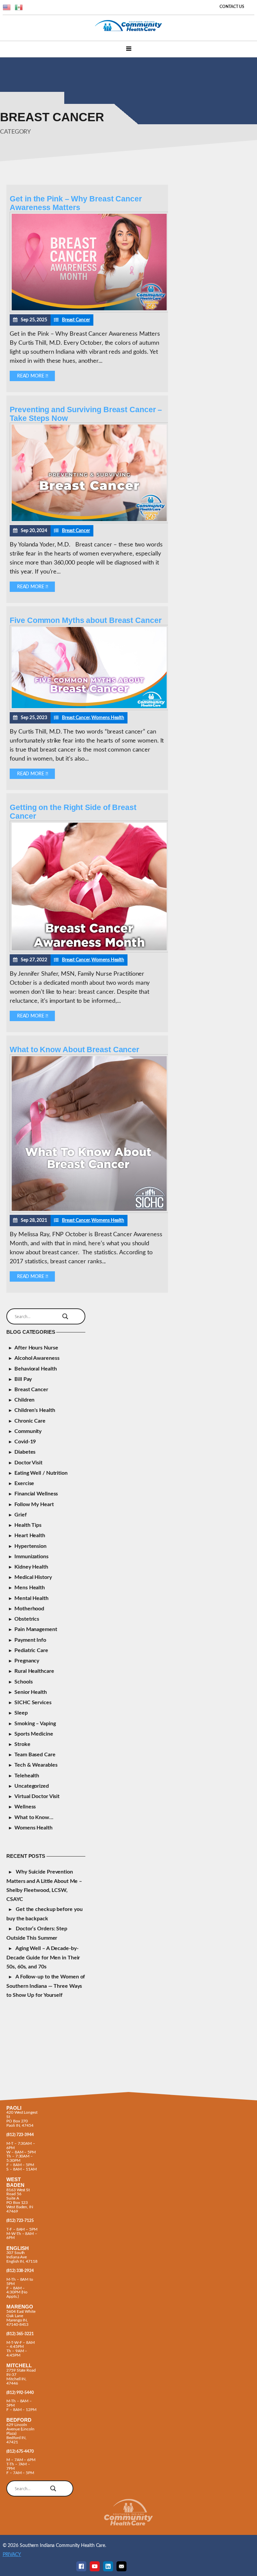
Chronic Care (30, 1421)
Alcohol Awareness (37, 1358)
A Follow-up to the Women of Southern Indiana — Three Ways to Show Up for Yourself (46, 1986)
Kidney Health (31, 1567)
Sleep (21, 1713)
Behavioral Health (35, 1369)
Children (24, 1400)
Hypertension (30, 1546)
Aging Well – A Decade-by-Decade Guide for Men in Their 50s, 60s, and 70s (43, 1958)
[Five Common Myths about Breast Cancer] (89, 708)
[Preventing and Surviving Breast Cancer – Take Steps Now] (89, 521)
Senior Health (31, 1692)
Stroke (22, 1744)
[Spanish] (19, 7)
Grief (21, 1515)
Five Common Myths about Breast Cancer (85, 620)
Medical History (33, 1577)
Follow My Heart (34, 1504)
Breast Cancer (76, 320)
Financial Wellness (36, 1494)
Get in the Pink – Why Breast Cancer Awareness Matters (76, 203)
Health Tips (28, 1525)
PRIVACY (12, 2554)
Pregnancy (27, 1661)
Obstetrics (27, 1619)
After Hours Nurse (36, 1348)
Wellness (25, 1807)
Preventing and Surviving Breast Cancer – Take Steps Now (86, 414)
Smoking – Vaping (35, 1724)
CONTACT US (232, 7)
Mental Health (31, 1598)
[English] (7, 7)
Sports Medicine (34, 1734)
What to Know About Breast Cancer (74, 1050)
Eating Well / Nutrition (41, 1473)
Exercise (24, 1483)
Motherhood (29, 1609)
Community (28, 1431)
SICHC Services (33, 1703)
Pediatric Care (31, 1650)
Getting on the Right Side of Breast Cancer (73, 812)
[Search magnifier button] (65, 1316)
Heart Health (30, 1536)
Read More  (32, 376)
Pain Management (36, 1629)
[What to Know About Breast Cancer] (89, 1211)
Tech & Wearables (36, 1765)
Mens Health (30, 1588)
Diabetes (25, 1452)
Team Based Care (35, 1755)
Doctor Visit (28, 1463)
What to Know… (34, 1817)
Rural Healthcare (34, 1671)
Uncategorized (32, 1786)
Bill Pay (23, 1379)
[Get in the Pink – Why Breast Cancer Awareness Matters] (89, 311)
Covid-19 (25, 1442)
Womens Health (108, 718)
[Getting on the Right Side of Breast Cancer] (89, 951)
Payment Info (30, 1640)
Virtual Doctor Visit (37, 1796)
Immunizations (31, 1557)
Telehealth (27, 1776)
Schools (23, 1682)
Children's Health (35, 1410)
